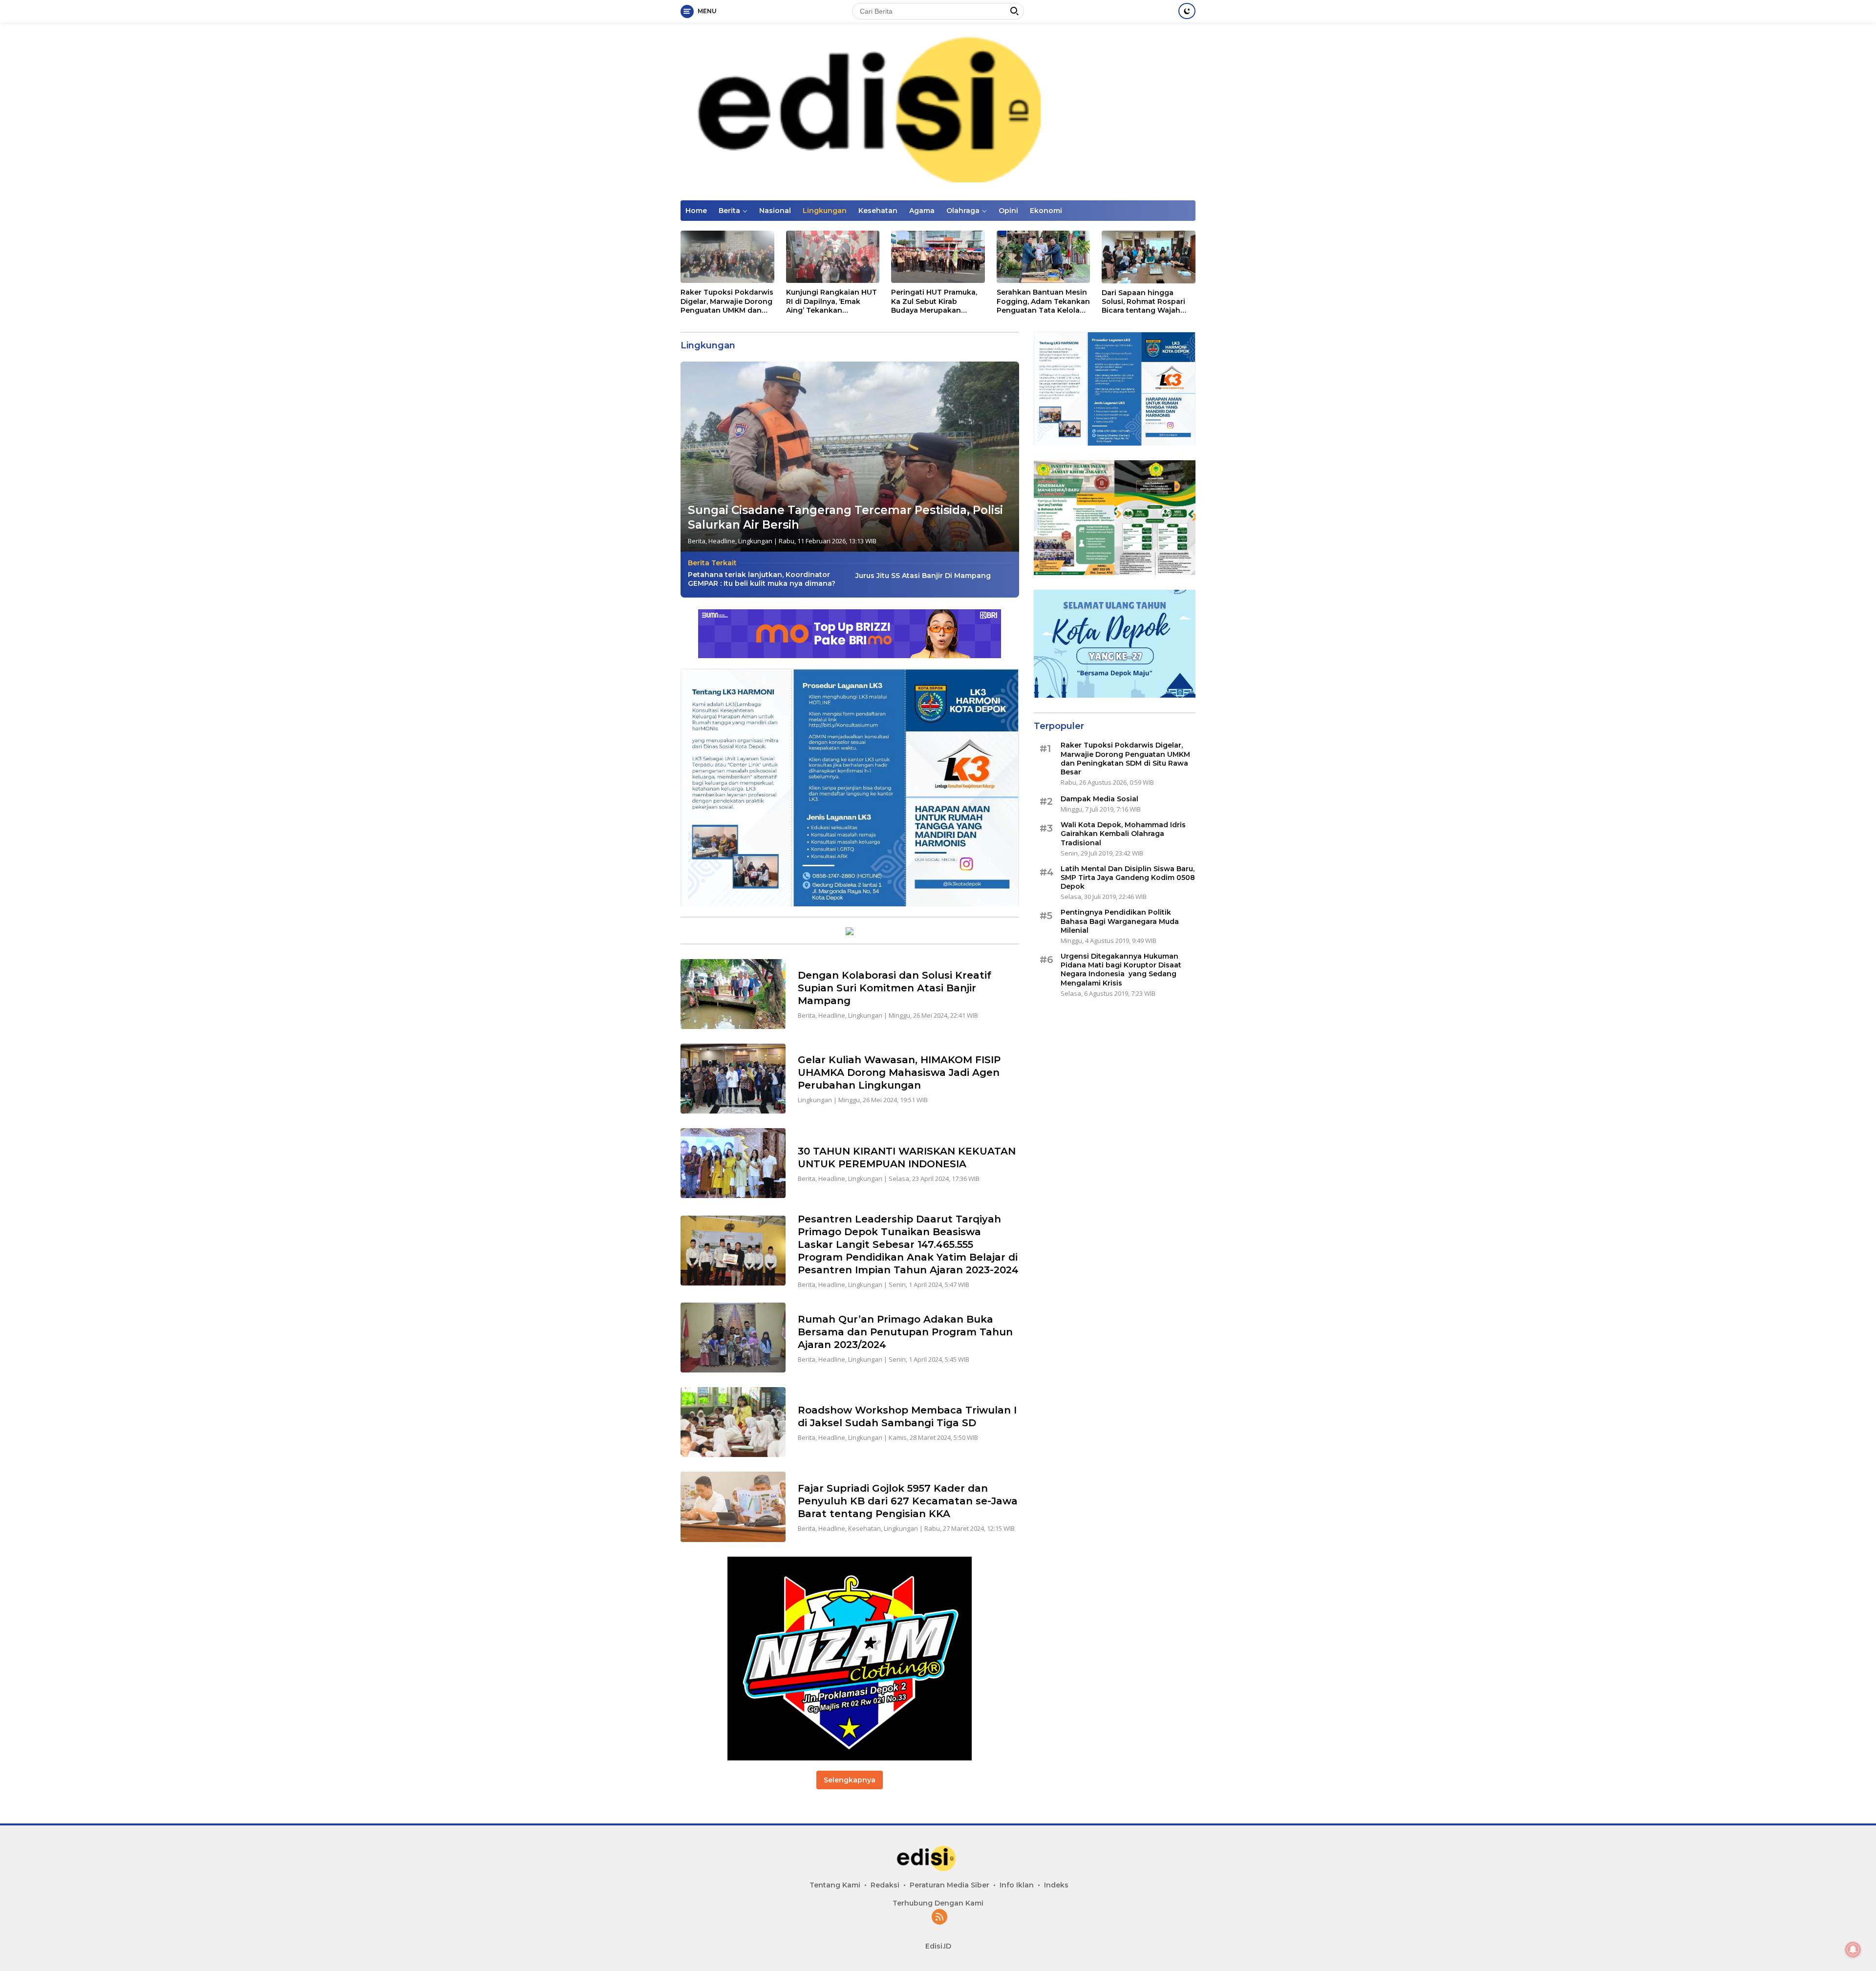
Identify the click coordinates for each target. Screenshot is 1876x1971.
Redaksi (885, 1885)
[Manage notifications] (1853, 1950)
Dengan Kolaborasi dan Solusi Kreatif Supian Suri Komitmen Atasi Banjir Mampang (895, 988)
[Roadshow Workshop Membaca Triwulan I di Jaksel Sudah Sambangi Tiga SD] (733, 1422)
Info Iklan (1017, 1885)
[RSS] (939, 1917)
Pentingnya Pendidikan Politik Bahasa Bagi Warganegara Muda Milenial (1120, 921)
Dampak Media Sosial (1099, 799)
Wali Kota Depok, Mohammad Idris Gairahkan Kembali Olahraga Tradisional (1123, 834)
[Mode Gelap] (1187, 11)
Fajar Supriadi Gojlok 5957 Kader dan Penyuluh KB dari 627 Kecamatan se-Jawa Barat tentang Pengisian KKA (908, 1501)
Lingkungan (825, 211)
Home (696, 211)
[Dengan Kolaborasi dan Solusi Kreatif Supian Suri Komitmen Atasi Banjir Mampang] (733, 994)
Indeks (1056, 1885)
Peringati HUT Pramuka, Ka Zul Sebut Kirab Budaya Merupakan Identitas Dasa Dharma (934, 301)
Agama (922, 211)
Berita (729, 211)
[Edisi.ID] (938, 111)
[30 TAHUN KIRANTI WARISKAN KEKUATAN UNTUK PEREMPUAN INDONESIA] (733, 1163)
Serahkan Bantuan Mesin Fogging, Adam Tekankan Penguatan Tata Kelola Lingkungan (1043, 301)
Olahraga (963, 211)
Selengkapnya (850, 1780)
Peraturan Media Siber (949, 1885)
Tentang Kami (835, 1885)
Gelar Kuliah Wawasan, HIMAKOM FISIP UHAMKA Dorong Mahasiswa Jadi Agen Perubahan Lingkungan (899, 1072)
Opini (1008, 211)
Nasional (775, 211)
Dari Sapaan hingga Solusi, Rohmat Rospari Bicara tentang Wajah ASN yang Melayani (1143, 302)
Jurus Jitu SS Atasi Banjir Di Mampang (923, 576)
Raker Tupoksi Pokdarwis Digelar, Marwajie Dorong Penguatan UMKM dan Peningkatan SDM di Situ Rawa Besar (727, 301)
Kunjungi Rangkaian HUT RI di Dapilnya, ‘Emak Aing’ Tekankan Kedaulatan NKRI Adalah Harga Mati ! (831, 301)
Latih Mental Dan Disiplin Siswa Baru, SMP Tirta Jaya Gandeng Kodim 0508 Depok (1128, 878)
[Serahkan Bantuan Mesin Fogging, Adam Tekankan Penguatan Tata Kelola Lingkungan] (1044, 257)
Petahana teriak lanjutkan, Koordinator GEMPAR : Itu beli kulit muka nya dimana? (762, 579)
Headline (722, 541)
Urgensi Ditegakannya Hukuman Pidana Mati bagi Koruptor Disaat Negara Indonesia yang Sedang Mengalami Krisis (1121, 970)
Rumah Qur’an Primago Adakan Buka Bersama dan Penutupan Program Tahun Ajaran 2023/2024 (905, 1332)
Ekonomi (1046, 211)
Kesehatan (878, 211)
